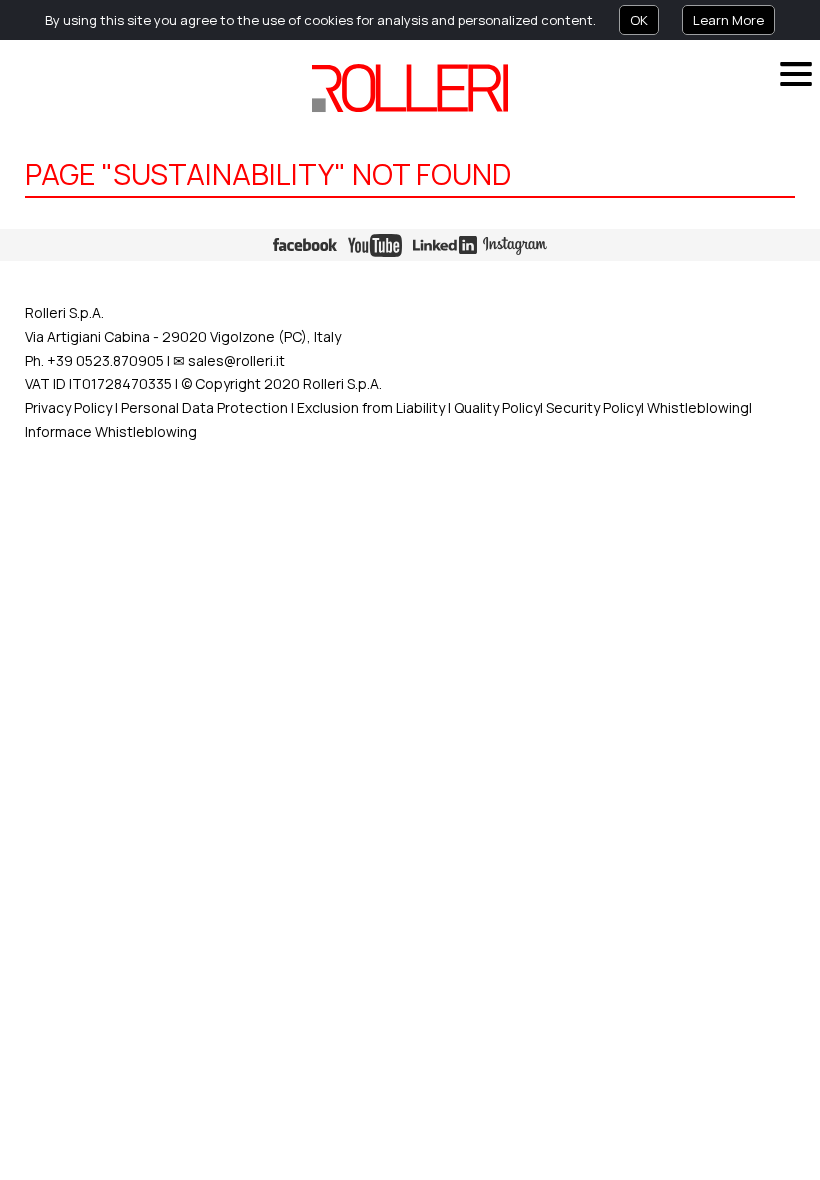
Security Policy (593, 407)
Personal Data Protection (203, 407)
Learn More (728, 20)
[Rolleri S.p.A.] (410, 88)
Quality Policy (497, 407)
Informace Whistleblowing (111, 431)
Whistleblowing (698, 407)
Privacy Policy (68, 407)
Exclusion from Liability (371, 407)
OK (639, 20)
